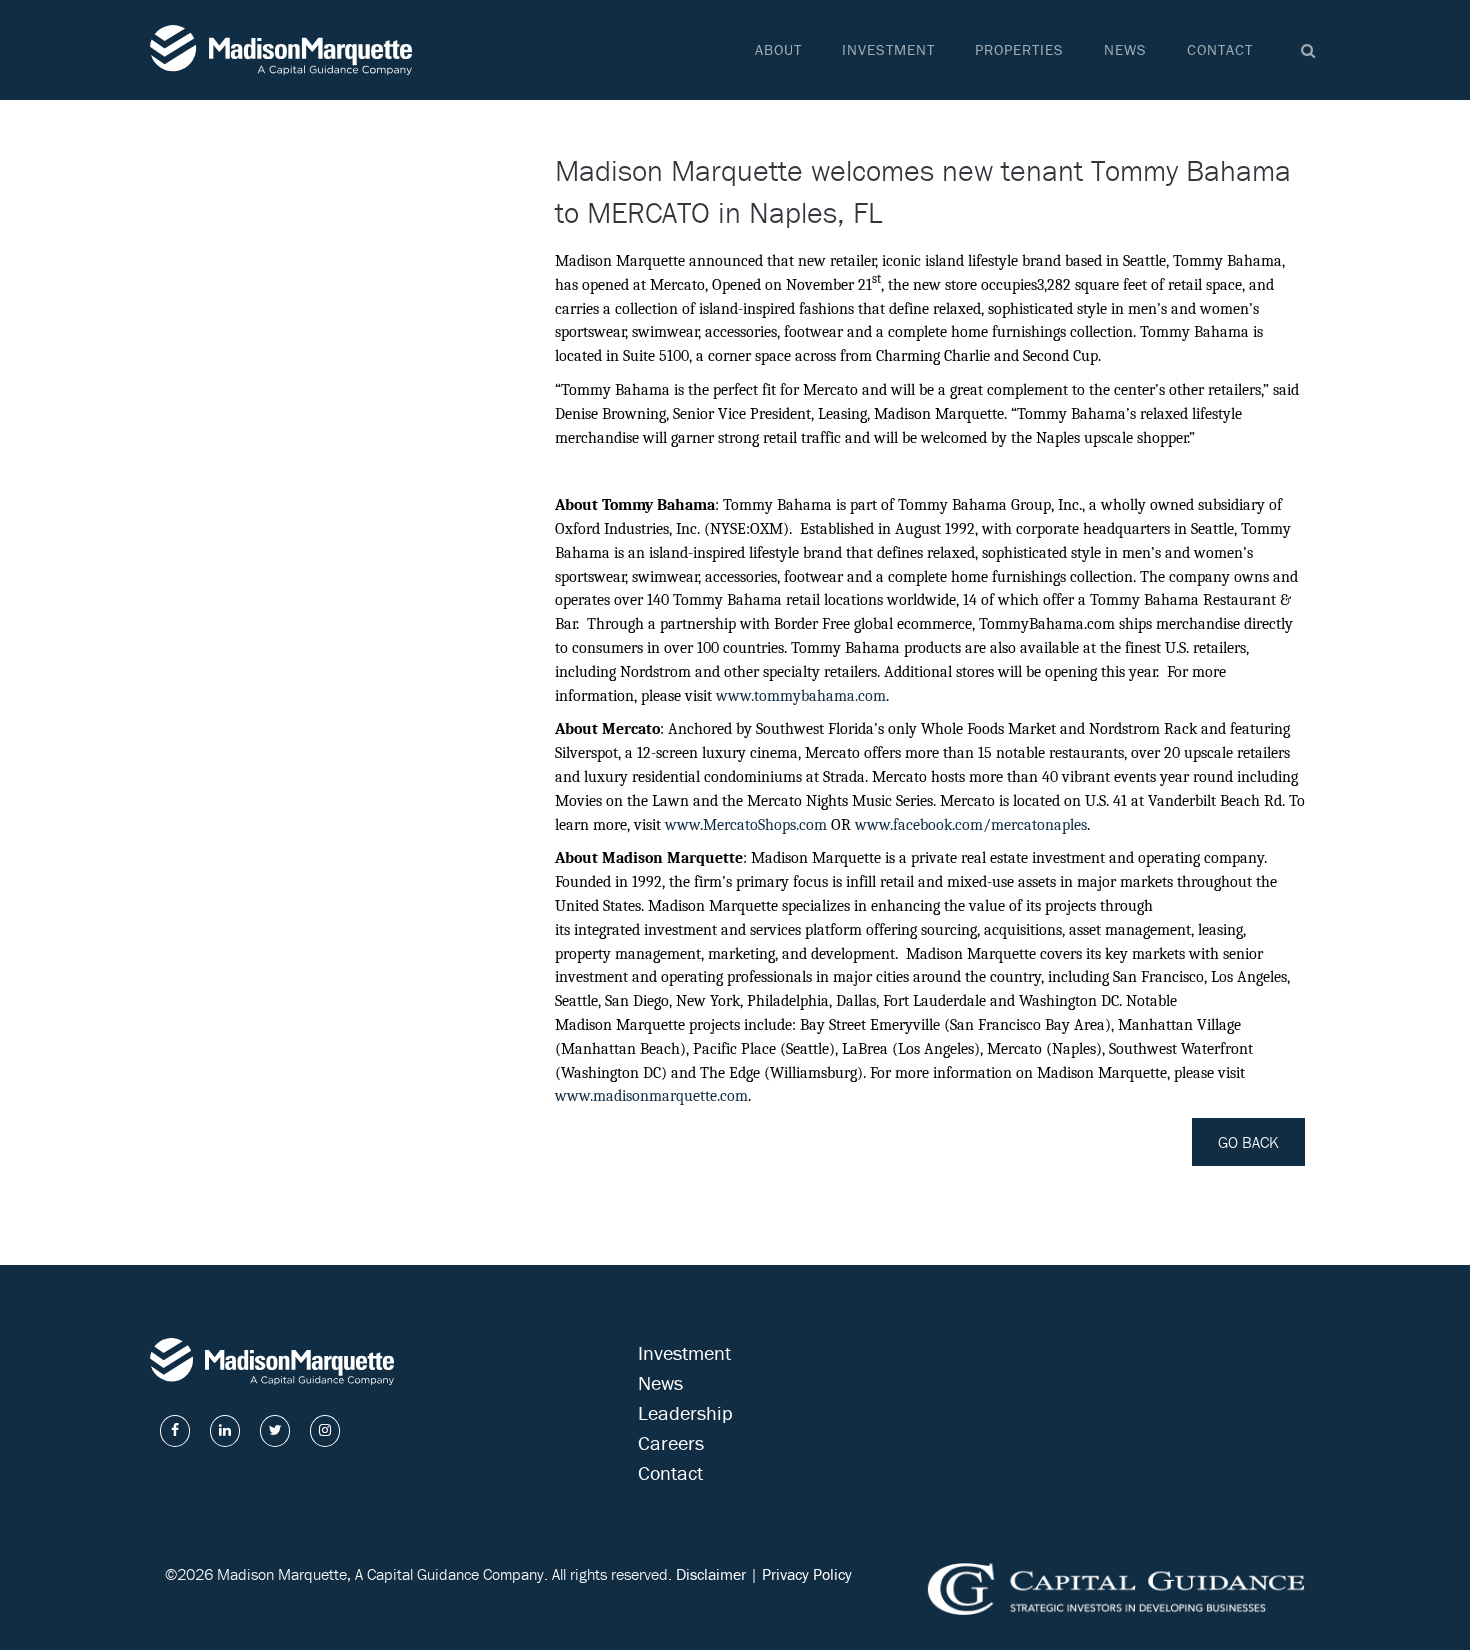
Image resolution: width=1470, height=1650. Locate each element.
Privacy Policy (807, 1574)
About (778, 49)
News (1125, 49)
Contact (1220, 49)
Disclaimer (711, 1574)
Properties (1019, 49)
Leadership (685, 1412)
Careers (671, 1442)
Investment (888, 49)
